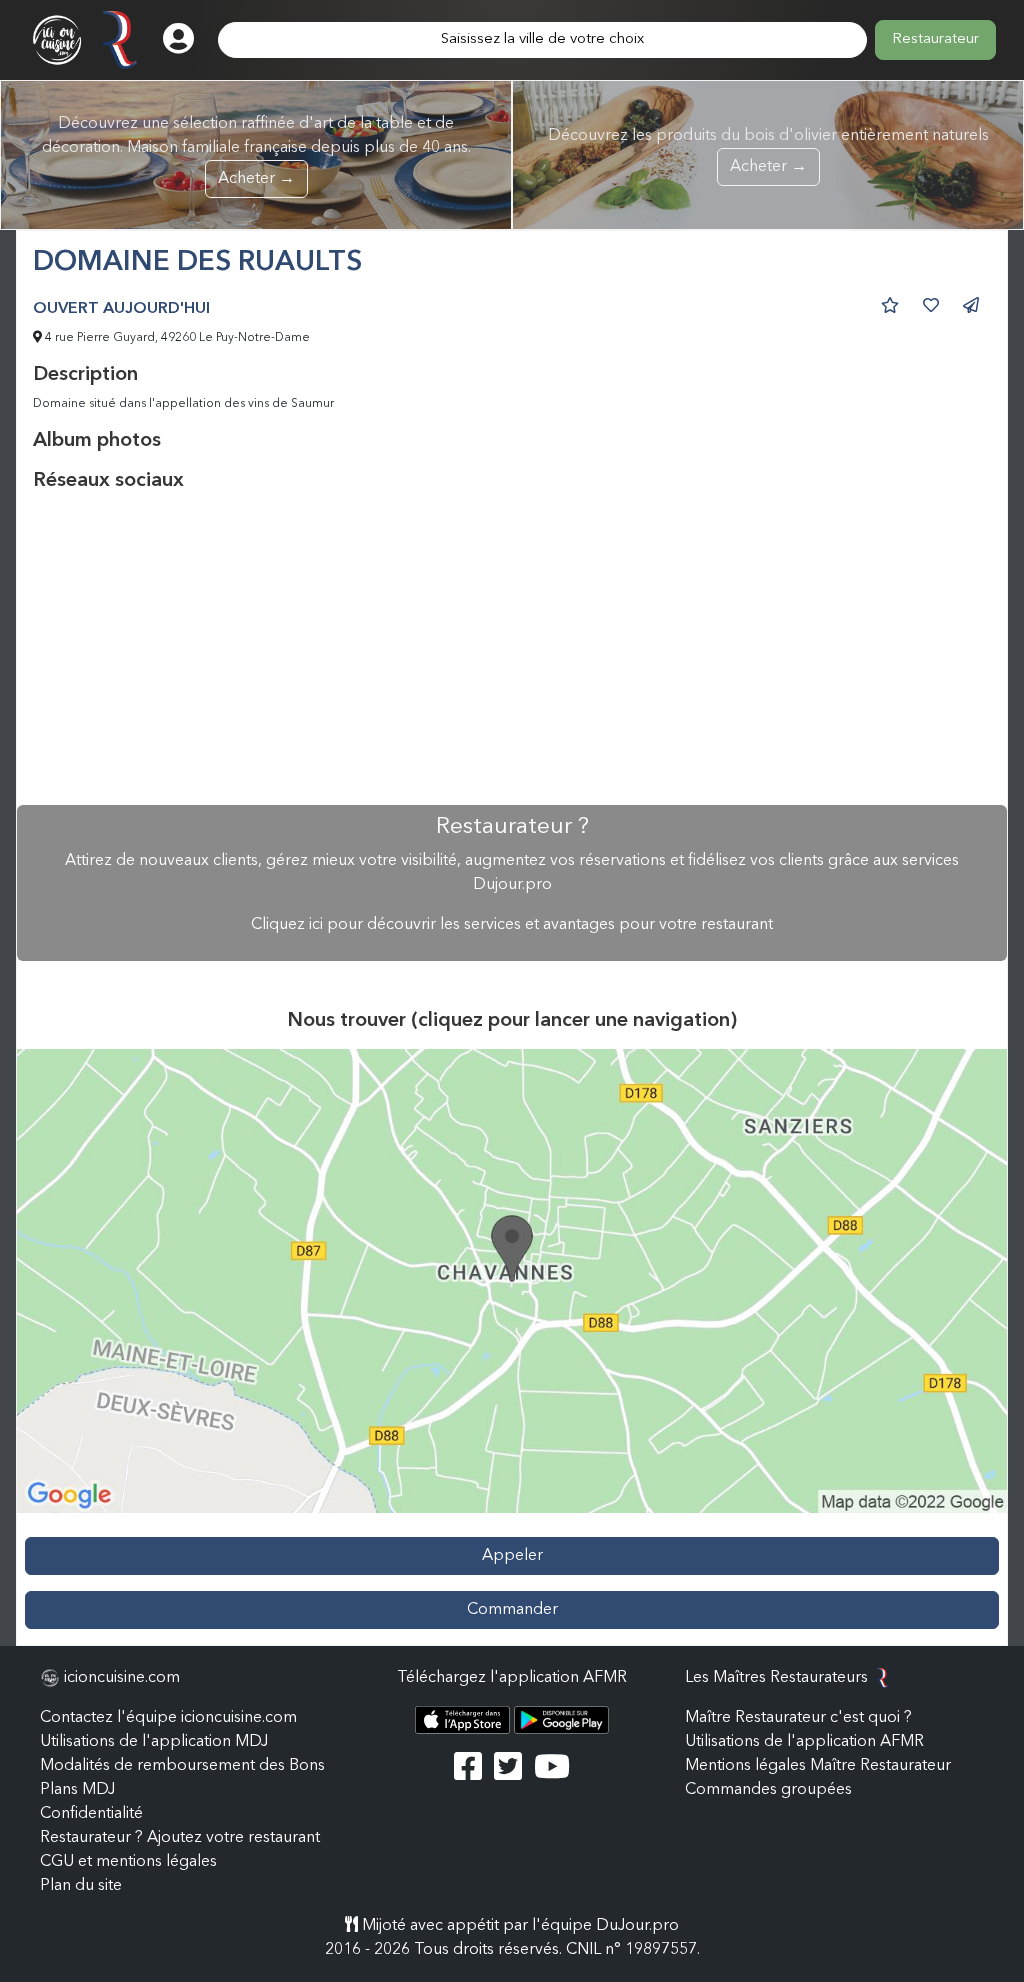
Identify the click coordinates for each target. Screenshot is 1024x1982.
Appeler (512, 1556)
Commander (512, 1610)
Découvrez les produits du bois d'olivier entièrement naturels (768, 151)
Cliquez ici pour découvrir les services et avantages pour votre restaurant (512, 925)
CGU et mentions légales (128, 1862)
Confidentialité (91, 1814)
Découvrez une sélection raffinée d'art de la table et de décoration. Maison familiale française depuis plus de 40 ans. (256, 151)
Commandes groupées (768, 1790)
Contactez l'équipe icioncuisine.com (168, 1718)
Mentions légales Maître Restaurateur (818, 1766)
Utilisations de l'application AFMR (804, 1742)
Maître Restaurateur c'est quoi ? (798, 1718)
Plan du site (81, 1886)
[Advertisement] (512, 649)
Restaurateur (935, 39)
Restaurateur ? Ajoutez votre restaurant (180, 1838)
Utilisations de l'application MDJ (154, 1742)
